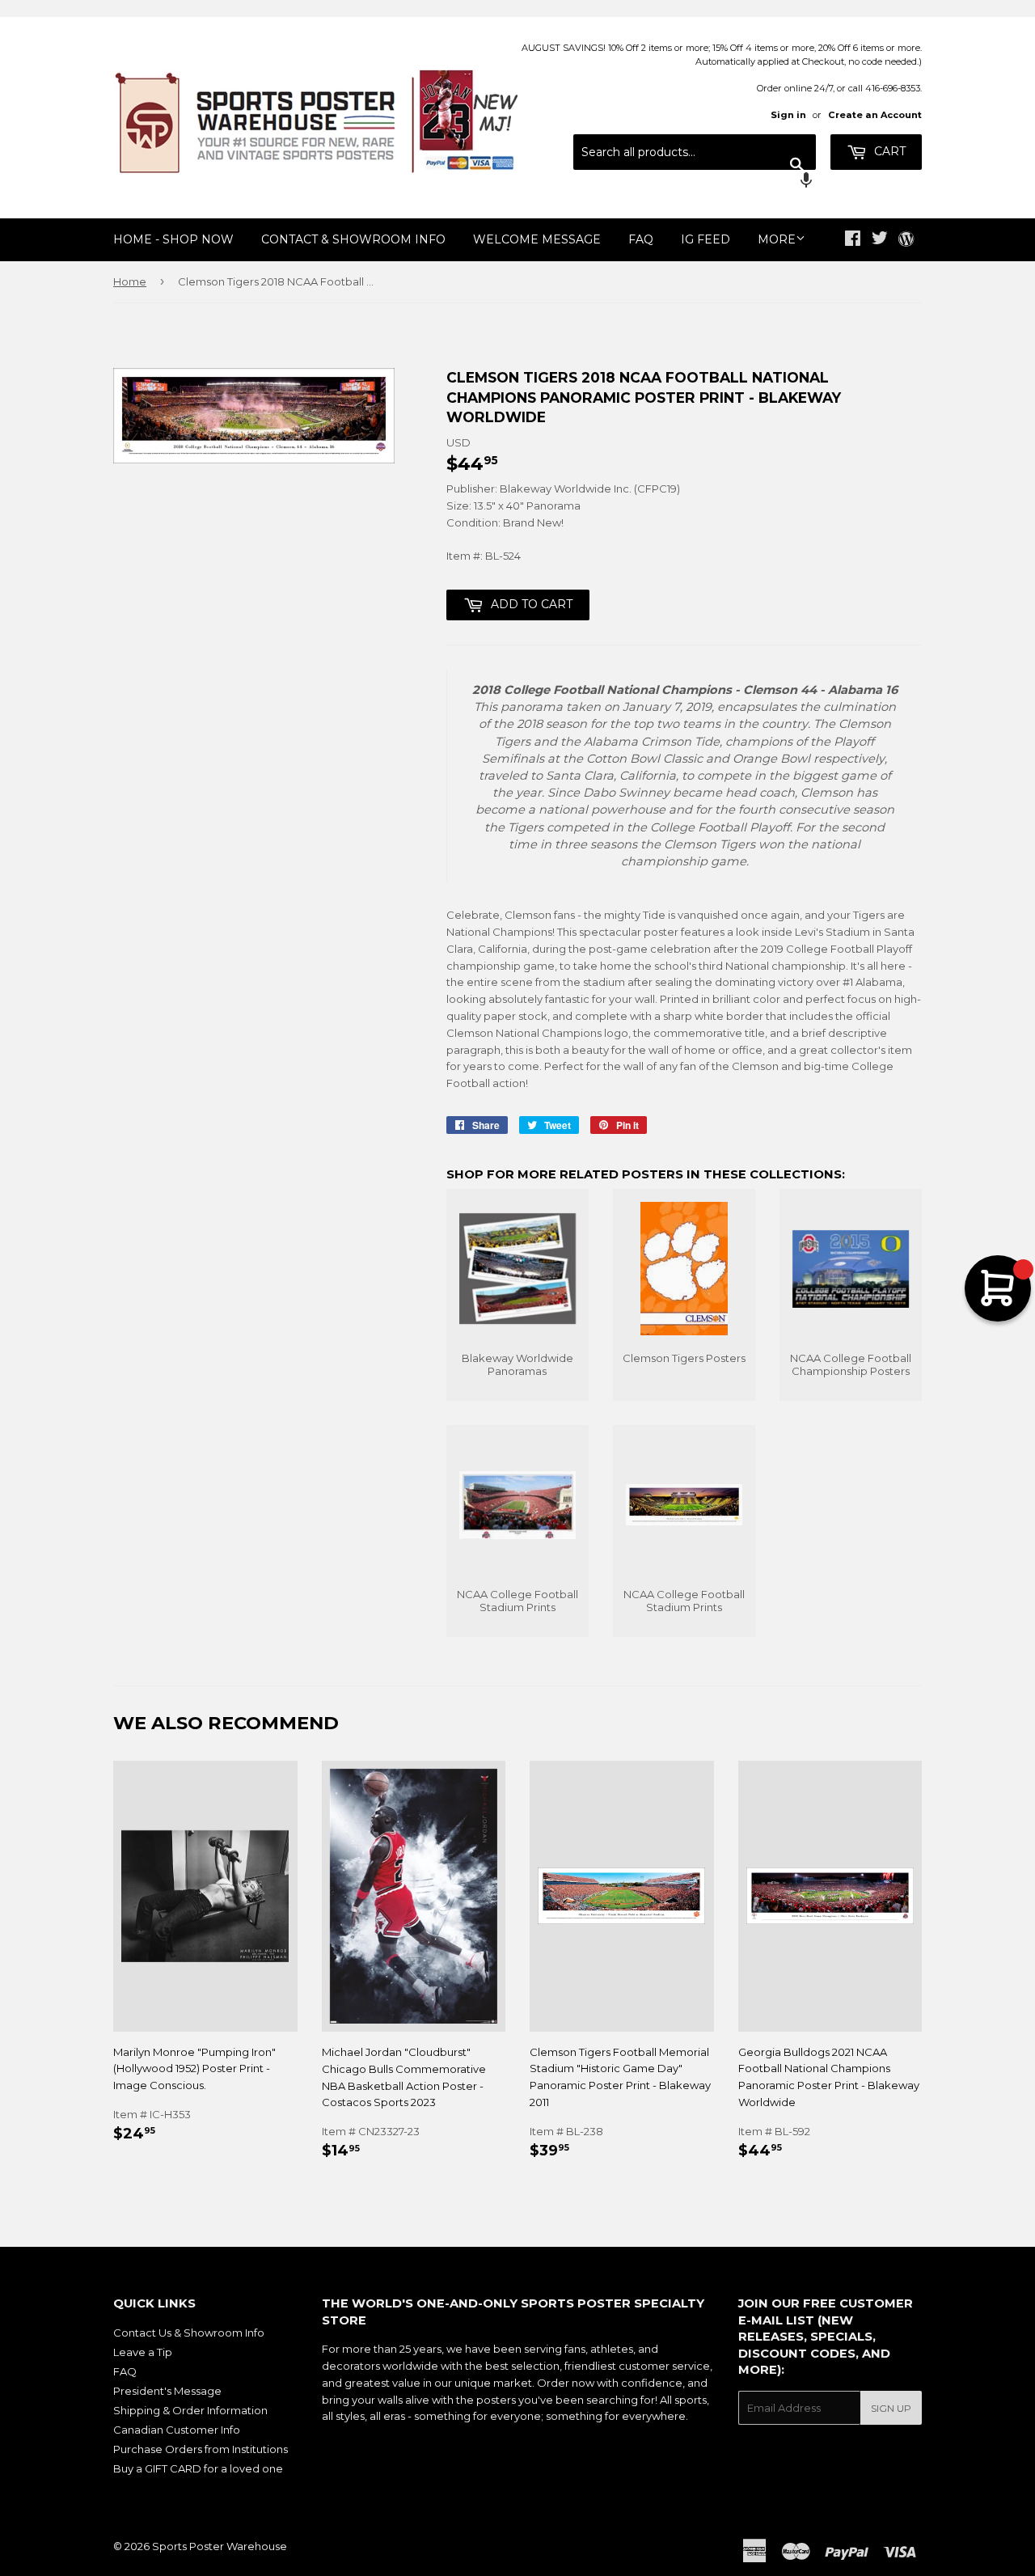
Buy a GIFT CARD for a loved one (198, 2468)
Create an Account (875, 115)
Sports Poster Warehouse (220, 2546)
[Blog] (906, 240)
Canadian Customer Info (177, 2430)
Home (130, 281)
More (777, 239)
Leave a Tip (143, 2352)
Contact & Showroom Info (353, 239)
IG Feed (705, 239)
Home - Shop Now (173, 239)
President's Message (167, 2391)
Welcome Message (537, 239)
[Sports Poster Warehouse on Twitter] (880, 240)
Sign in (788, 115)
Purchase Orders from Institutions (201, 2449)
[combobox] (695, 152)
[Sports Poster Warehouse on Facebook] (853, 240)
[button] (695, 182)
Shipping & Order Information (190, 2410)
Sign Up (891, 2408)
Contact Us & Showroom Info (189, 2333)
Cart (888, 151)
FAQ (641, 239)
